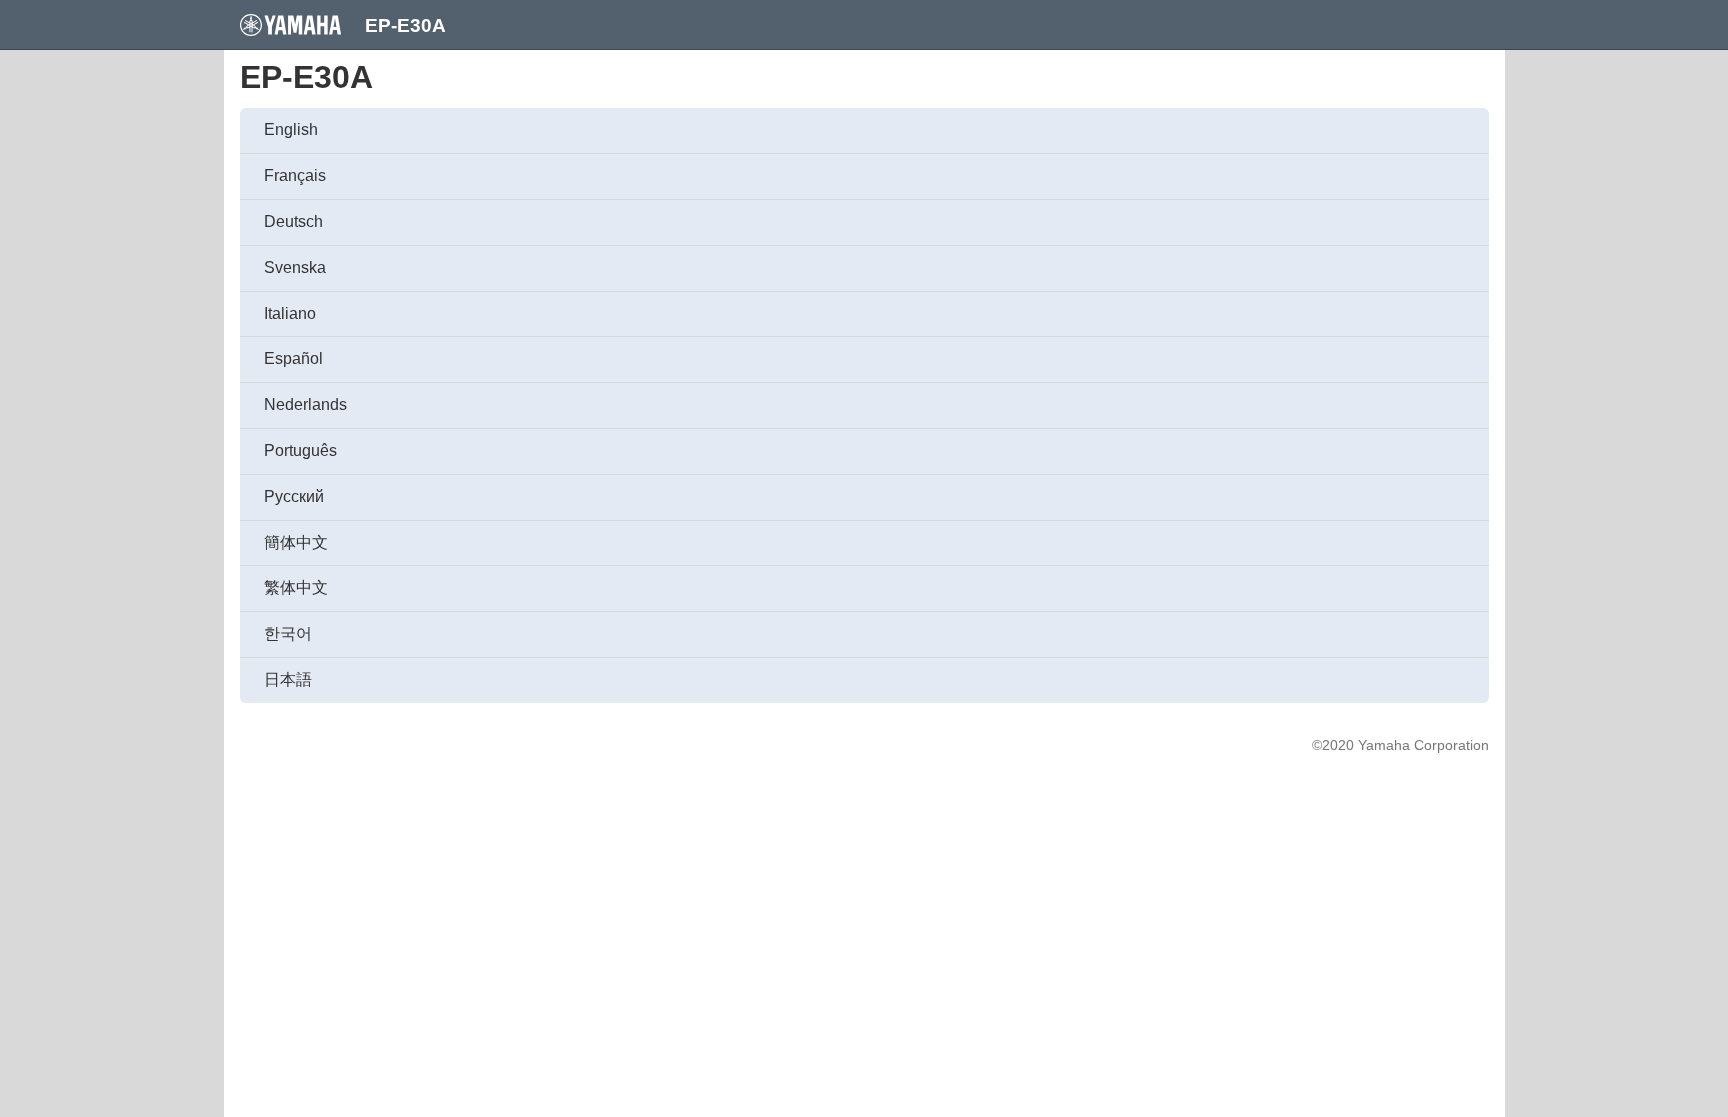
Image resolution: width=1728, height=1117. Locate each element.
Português (300, 450)
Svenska (295, 267)
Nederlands (305, 404)
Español (293, 358)
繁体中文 (296, 587)
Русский (294, 496)
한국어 (288, 633)
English (291, 129)
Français (295, 175)
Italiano (290, 313)
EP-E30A (405, 25)
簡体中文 (296, 542)
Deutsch (293, 221)
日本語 (288, 679)
